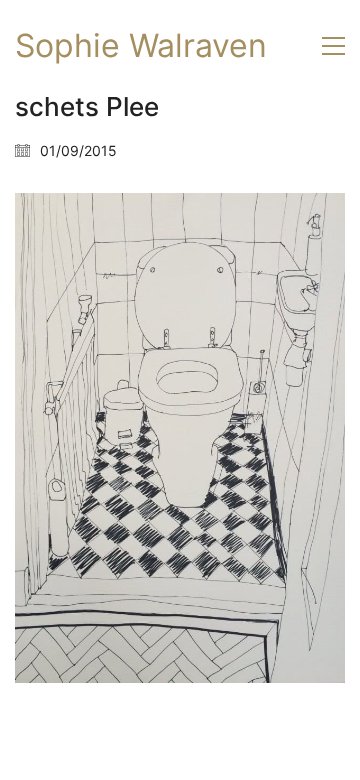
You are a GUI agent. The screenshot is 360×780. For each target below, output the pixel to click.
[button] (333, 46)
